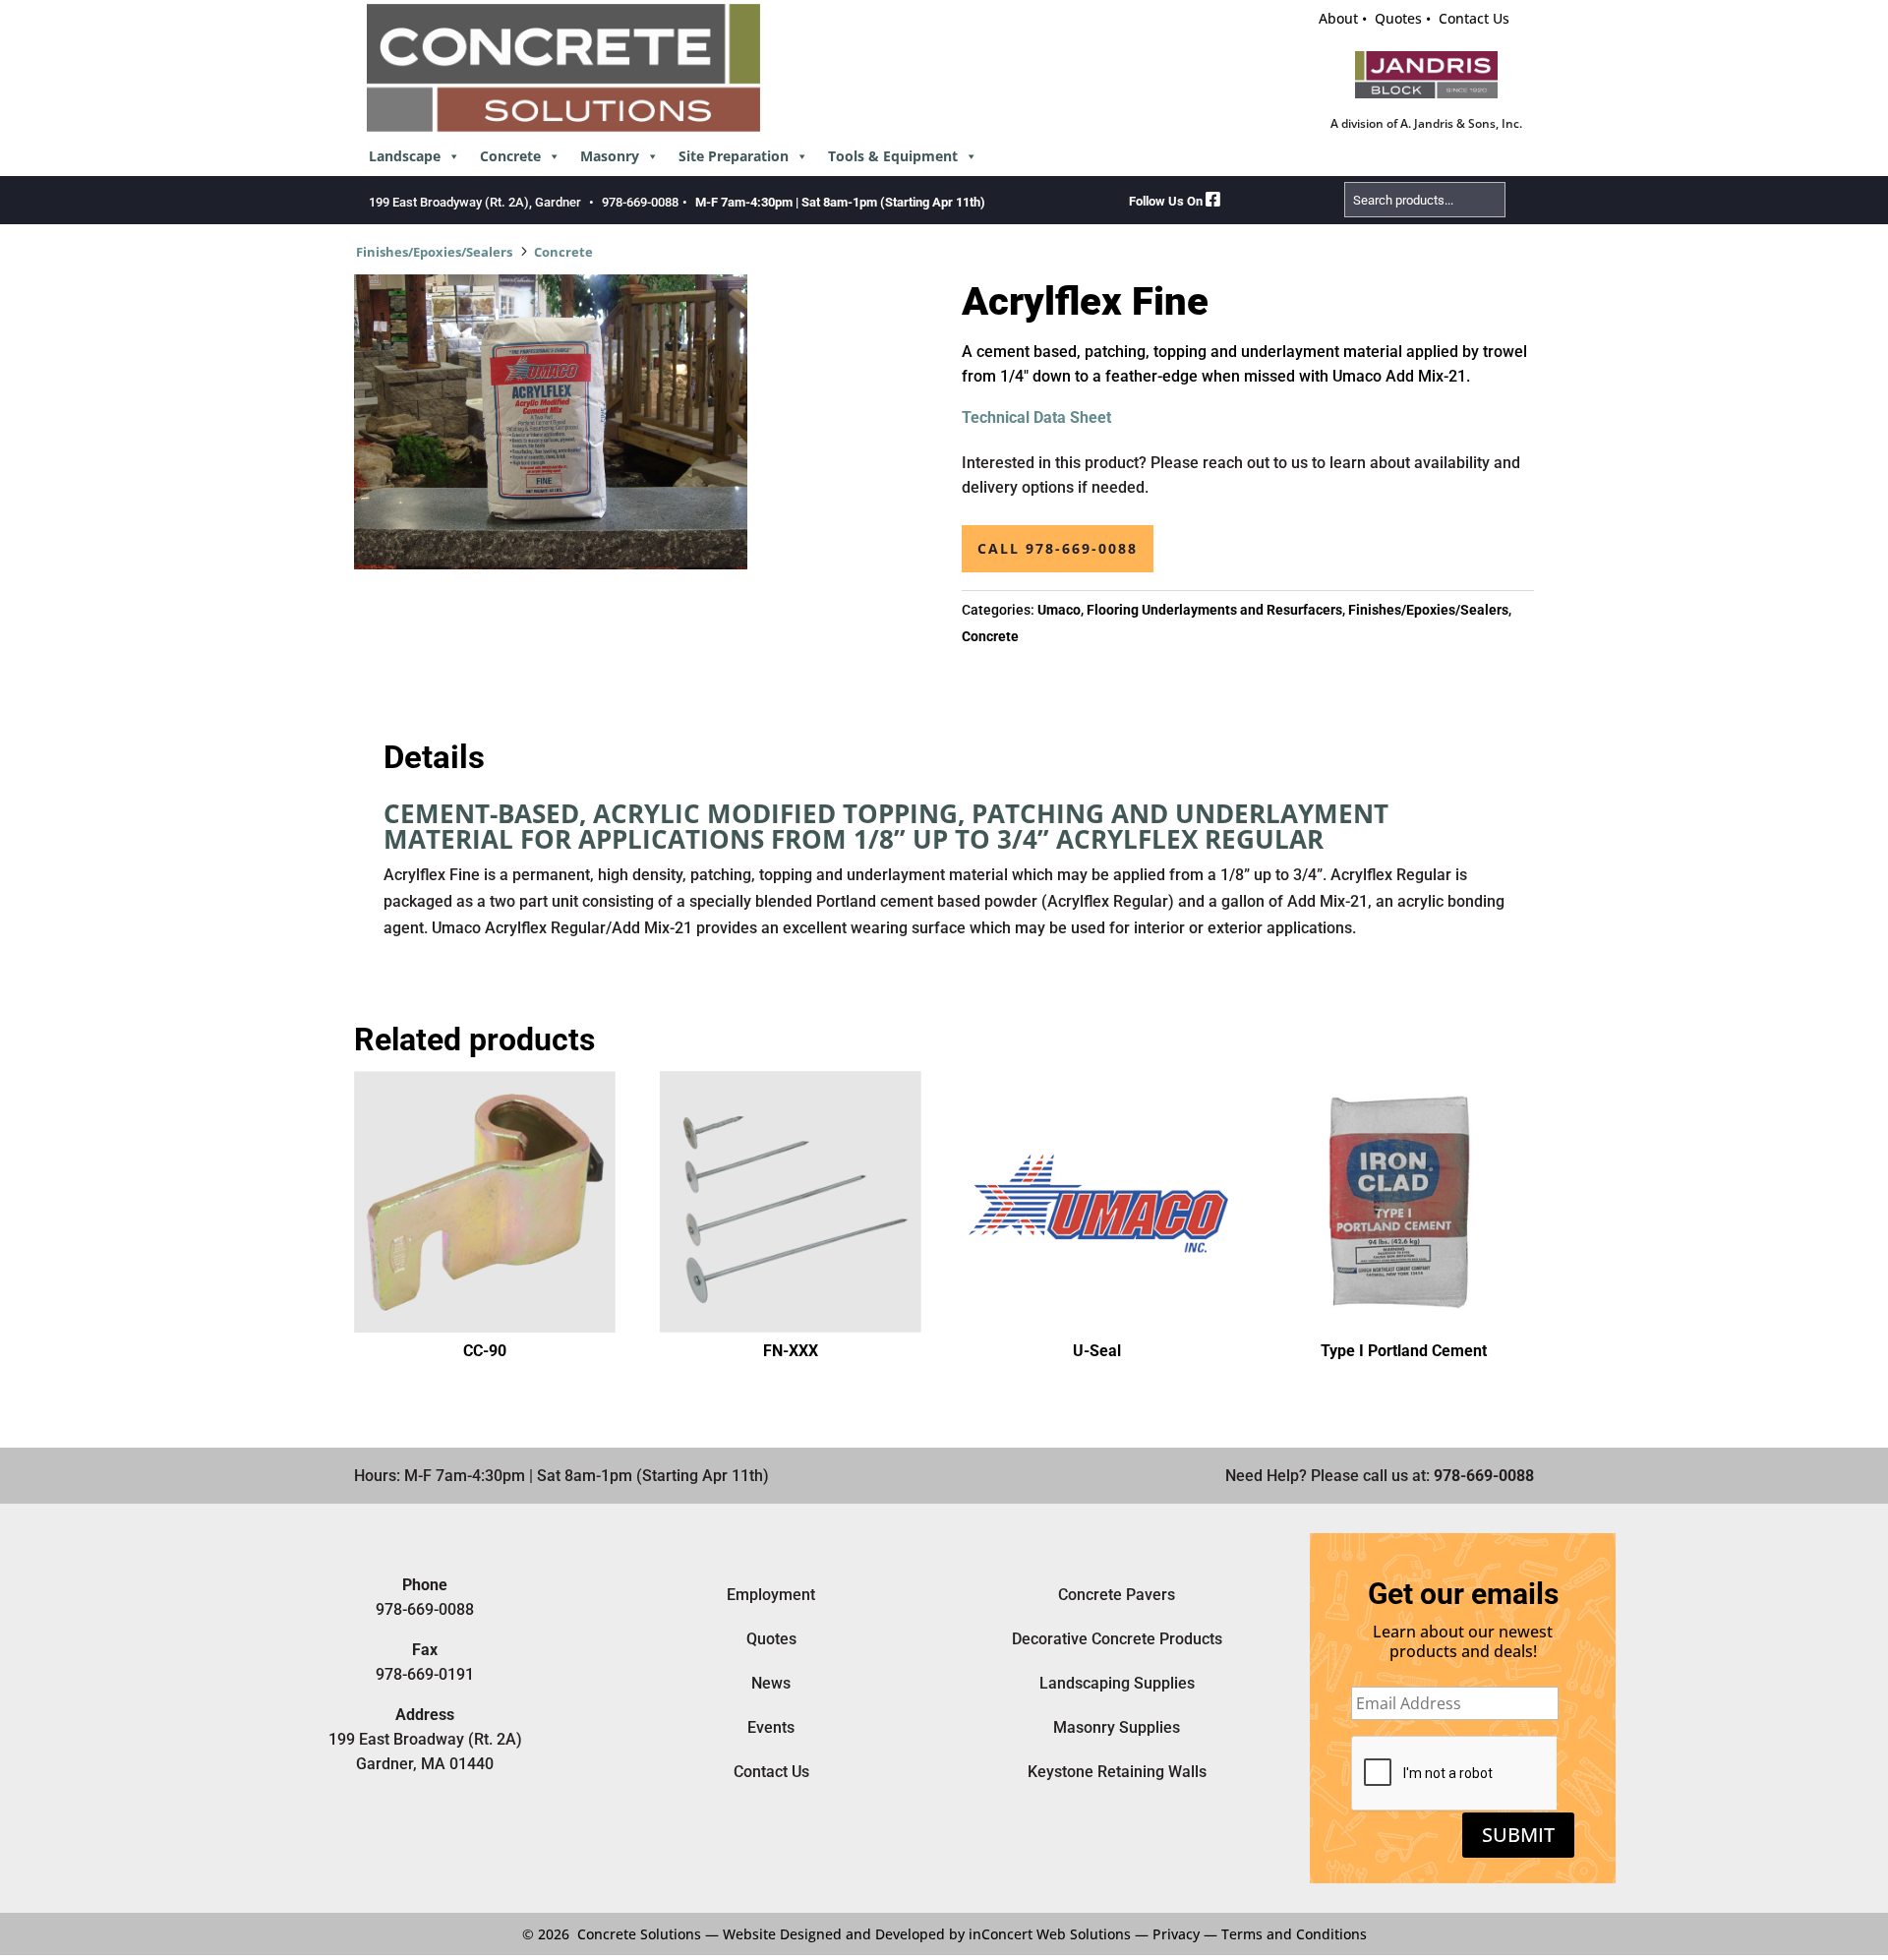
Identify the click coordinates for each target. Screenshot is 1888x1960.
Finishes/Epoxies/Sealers (434, 252)
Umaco (1059, 610)
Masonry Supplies (1117, 1727)
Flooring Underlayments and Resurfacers (1214, 610)
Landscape (405, 156)
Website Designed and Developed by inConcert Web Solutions (927, 1934)
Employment (771, 1595)
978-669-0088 (640, 202)
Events (771, 1727)
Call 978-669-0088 (1058, 548)
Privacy (1176, 1934)
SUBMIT (1518, 1835)
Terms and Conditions (1294, 1934)
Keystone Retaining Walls (1117, 1772)
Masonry (610, 156)
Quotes (1398, 18)
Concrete (510, 156)
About (1338, 18)
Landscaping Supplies (1117, 1683)
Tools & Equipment (893, 156)
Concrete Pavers (1117, 1595)
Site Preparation (734, 156)
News (771, 1683)
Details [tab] (434, 757)
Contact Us (1474, 18)
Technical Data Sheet (1036, 417)
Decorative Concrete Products (1117, 1639)
